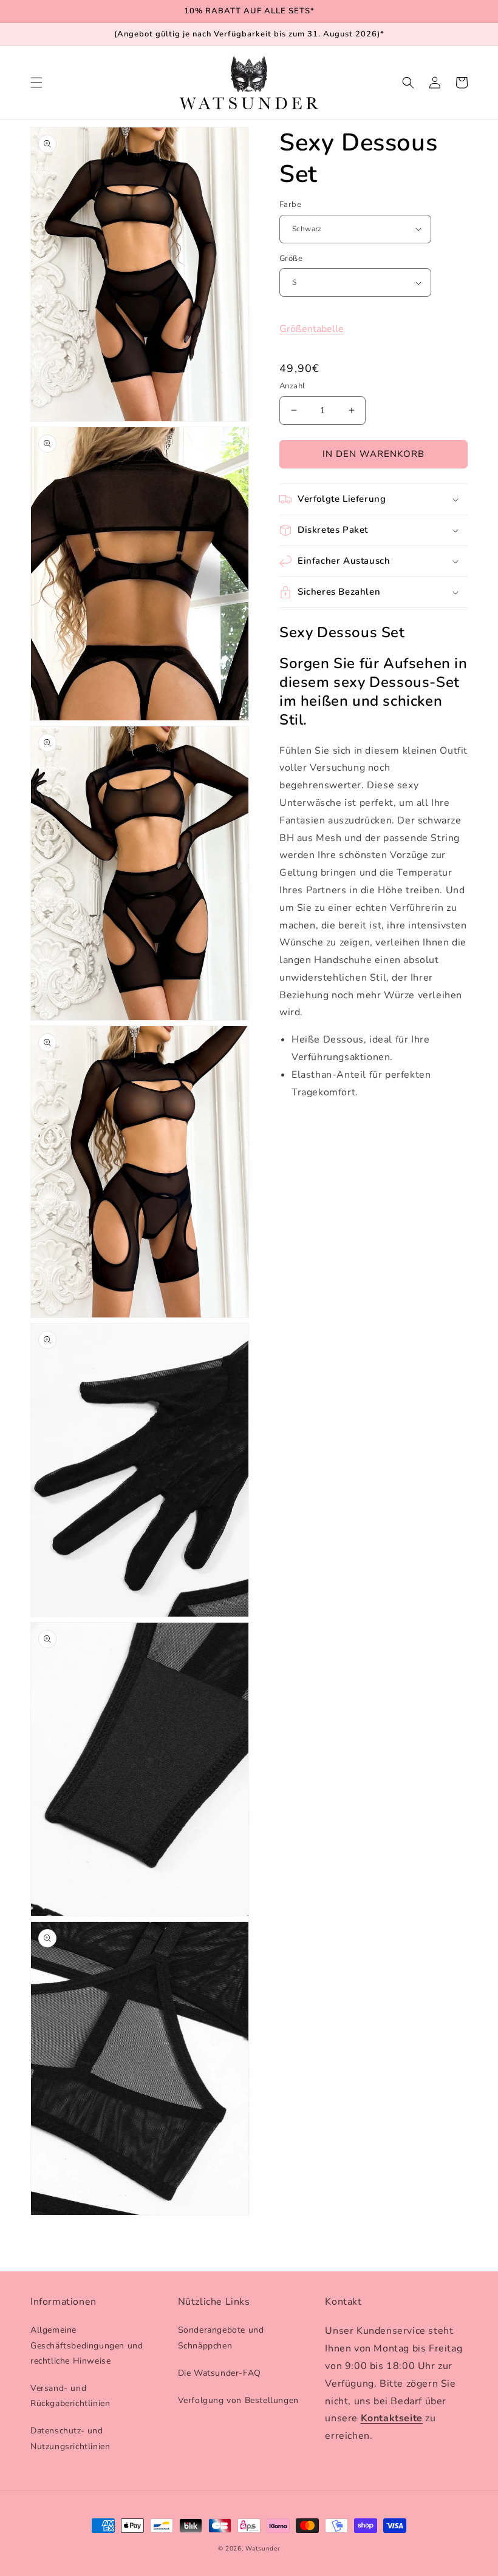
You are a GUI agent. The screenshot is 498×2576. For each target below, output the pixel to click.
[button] (36, 83)
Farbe (290, 205)
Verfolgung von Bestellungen (238, 2400)
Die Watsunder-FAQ (220, 2373)
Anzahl (292, 386)
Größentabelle (312, 329)
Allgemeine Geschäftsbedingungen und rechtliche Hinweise (87, 2345)
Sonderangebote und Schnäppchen (221, 2338)
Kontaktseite (392, 2418)
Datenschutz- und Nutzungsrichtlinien (70, 2438)
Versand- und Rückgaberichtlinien (70, 2396)
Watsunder (263, 2549)
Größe (291, 259)
